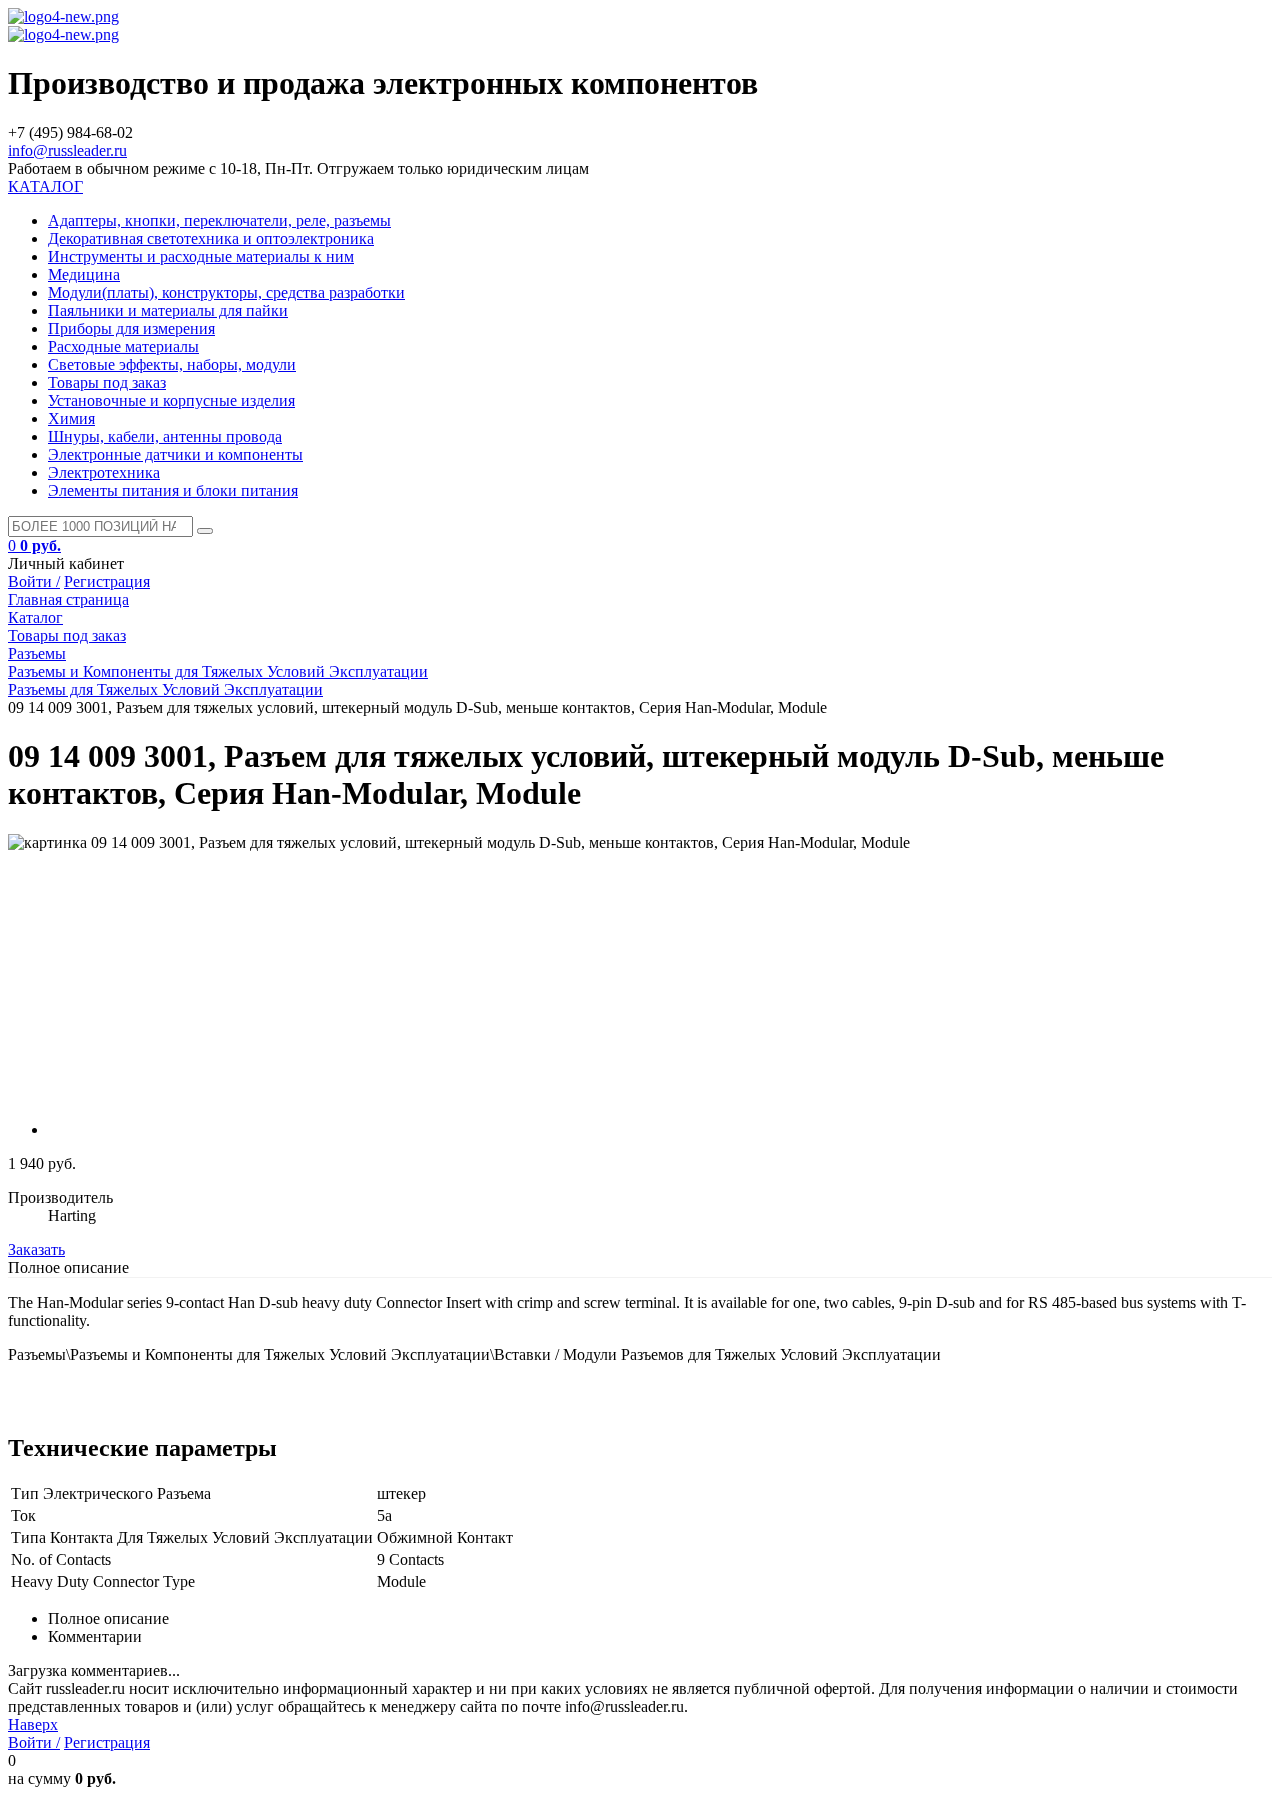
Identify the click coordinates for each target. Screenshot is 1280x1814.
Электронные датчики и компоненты (175, 454)
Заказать (36, 1249)
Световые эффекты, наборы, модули (172, 364)
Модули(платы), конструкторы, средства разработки (226, 292)
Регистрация (107, 581)
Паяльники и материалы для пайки (168, 310)
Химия (71, 418)
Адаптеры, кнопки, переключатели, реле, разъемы (219, 220)
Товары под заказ (107, 382)
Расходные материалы (123, 346)
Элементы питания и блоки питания (173, 490)
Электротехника (104, 472)
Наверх (33, 1724)
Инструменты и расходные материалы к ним (201, 256)
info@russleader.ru (67, 150)
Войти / (34, 581)
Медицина (84, 274)
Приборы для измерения (131, 328)
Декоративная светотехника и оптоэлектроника (211, 238)
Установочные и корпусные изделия (171, 400)
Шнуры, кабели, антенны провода (165, 436)
